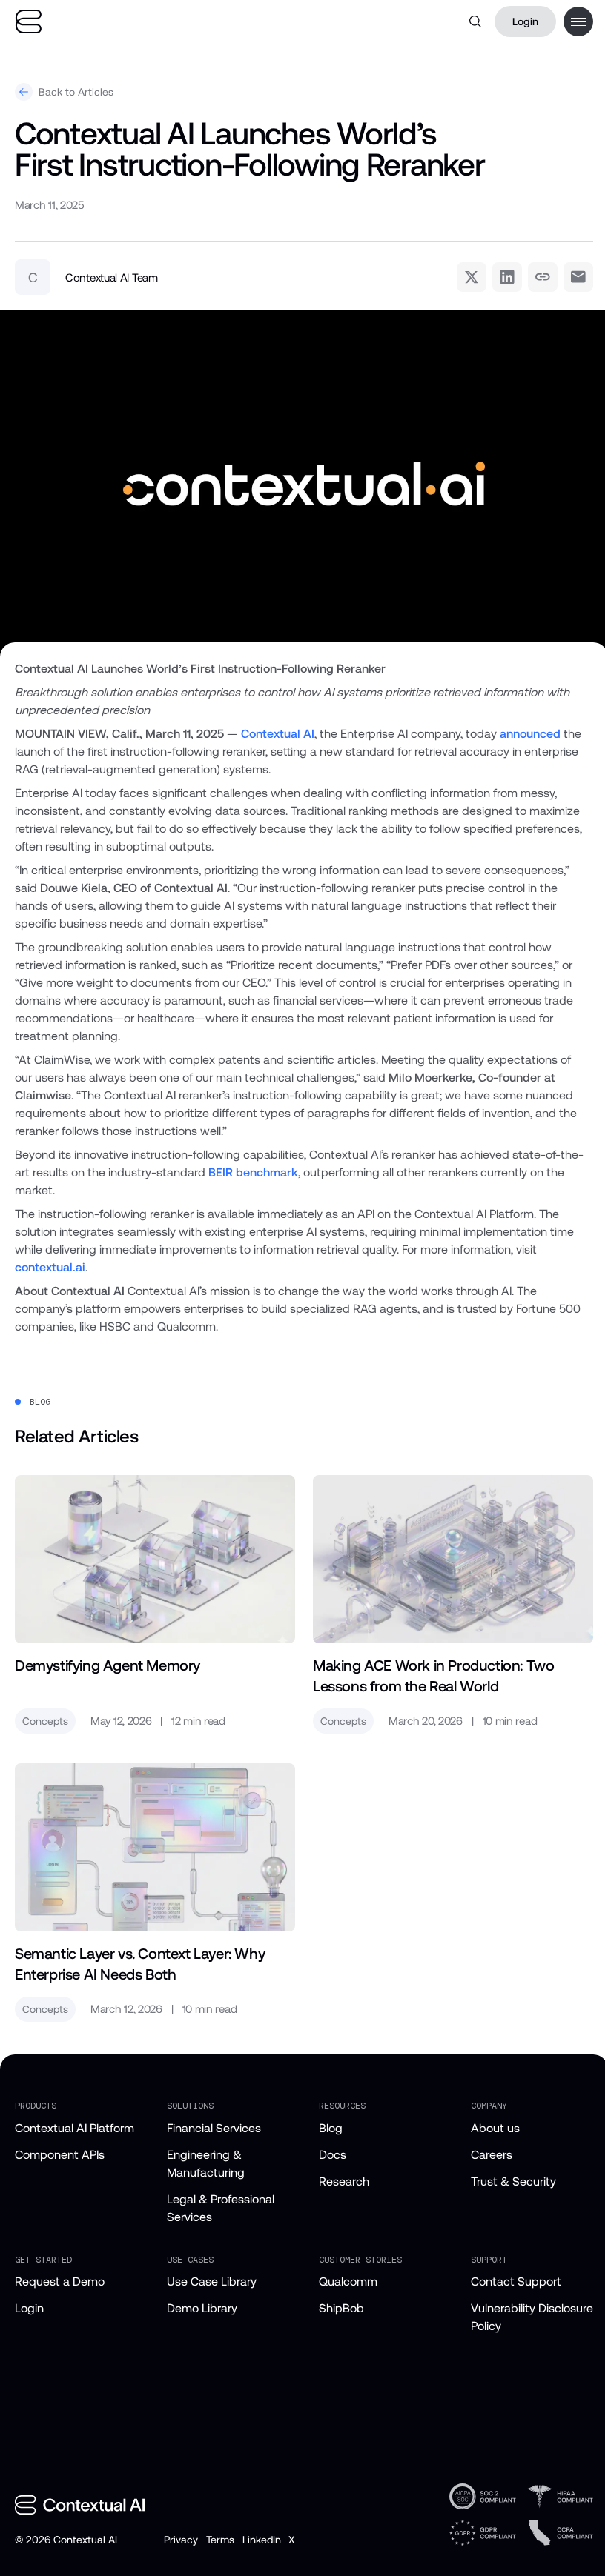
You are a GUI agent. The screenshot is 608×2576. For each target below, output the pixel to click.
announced (530, 734)
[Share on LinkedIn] (507, 277)
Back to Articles (76, 92)
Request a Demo (60, 2282)
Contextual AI (278, 734)
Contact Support (516, 2282)
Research (344, 2181)
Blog (331, 2128)
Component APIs (60, 2155)
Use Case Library (212, 2282)
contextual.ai (50, 1267)
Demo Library (202, 2308)
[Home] (28, 22)
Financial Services (214, 2128)
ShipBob (341, 2308)
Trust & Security (513, 2181)
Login (525, 21)
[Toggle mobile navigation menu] (578, 21)
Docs (333, 2155)
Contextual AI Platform (75, 2128)
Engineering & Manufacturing (206, 2164)
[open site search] (475, 21)
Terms (220, 2540)
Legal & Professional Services (221, 2208)
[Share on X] (472, 277)
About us (495, 2128)
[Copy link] (543, 277)
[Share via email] (578, 277)
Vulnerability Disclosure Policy (532, 2317)
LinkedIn (261, 2540)
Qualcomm (348, 2282)
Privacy (181, 2540)
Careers (492, 2155)
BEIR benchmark (253, 1172)
